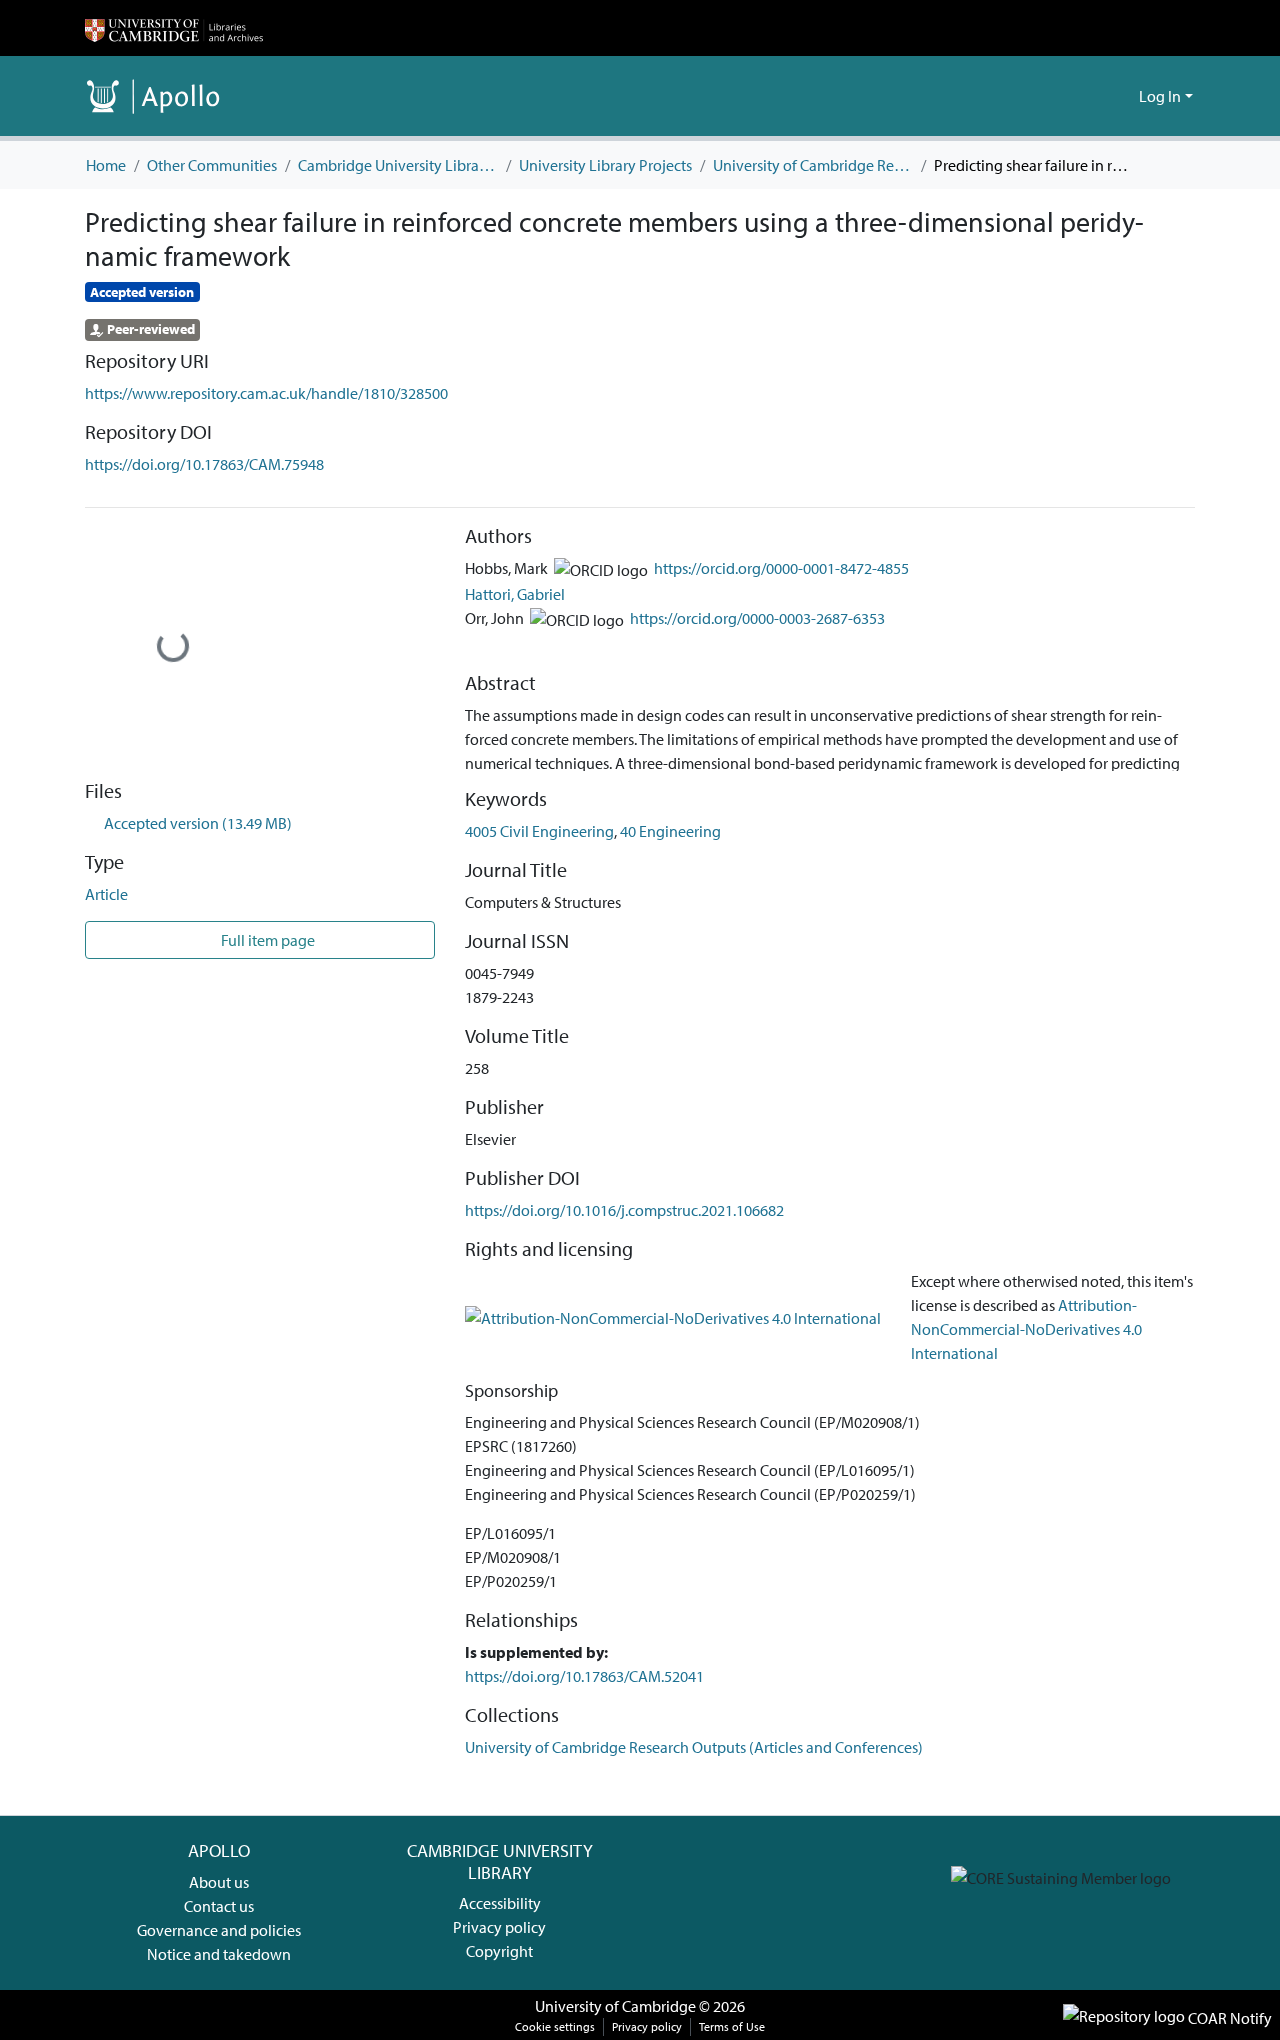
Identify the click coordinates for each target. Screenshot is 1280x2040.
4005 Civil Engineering (539, 831)
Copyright (499, 1951)
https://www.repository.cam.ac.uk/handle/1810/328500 (266, 393)
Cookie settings (555, 2026)
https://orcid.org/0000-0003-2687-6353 (757, 618)
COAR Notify (1228, 2018)
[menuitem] (1120, 96)
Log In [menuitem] (1160, 96)
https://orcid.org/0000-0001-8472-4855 (781, 568)
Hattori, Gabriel (515, 594)
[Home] (174, 28)
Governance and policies (219, 1930)
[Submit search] (1091, 96)
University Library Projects (605, 165)
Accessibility (500, 1903)
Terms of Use (732, 2026)
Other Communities (212, 165)
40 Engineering (670, 831)
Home (106, 165)
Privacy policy (499, 1927)
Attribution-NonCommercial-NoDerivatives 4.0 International (1026, 1329)
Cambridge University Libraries (398, 165)
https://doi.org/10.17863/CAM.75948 (204, 464)
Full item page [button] (266, 940)
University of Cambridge (615, 2006)
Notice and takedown (219, 1954)
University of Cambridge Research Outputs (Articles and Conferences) (813, 165)
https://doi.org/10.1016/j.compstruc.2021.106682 (624, 1210)
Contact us (219, 1906)
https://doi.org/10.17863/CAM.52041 (584, 1676)
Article (106, 894)
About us (219, 1882)
